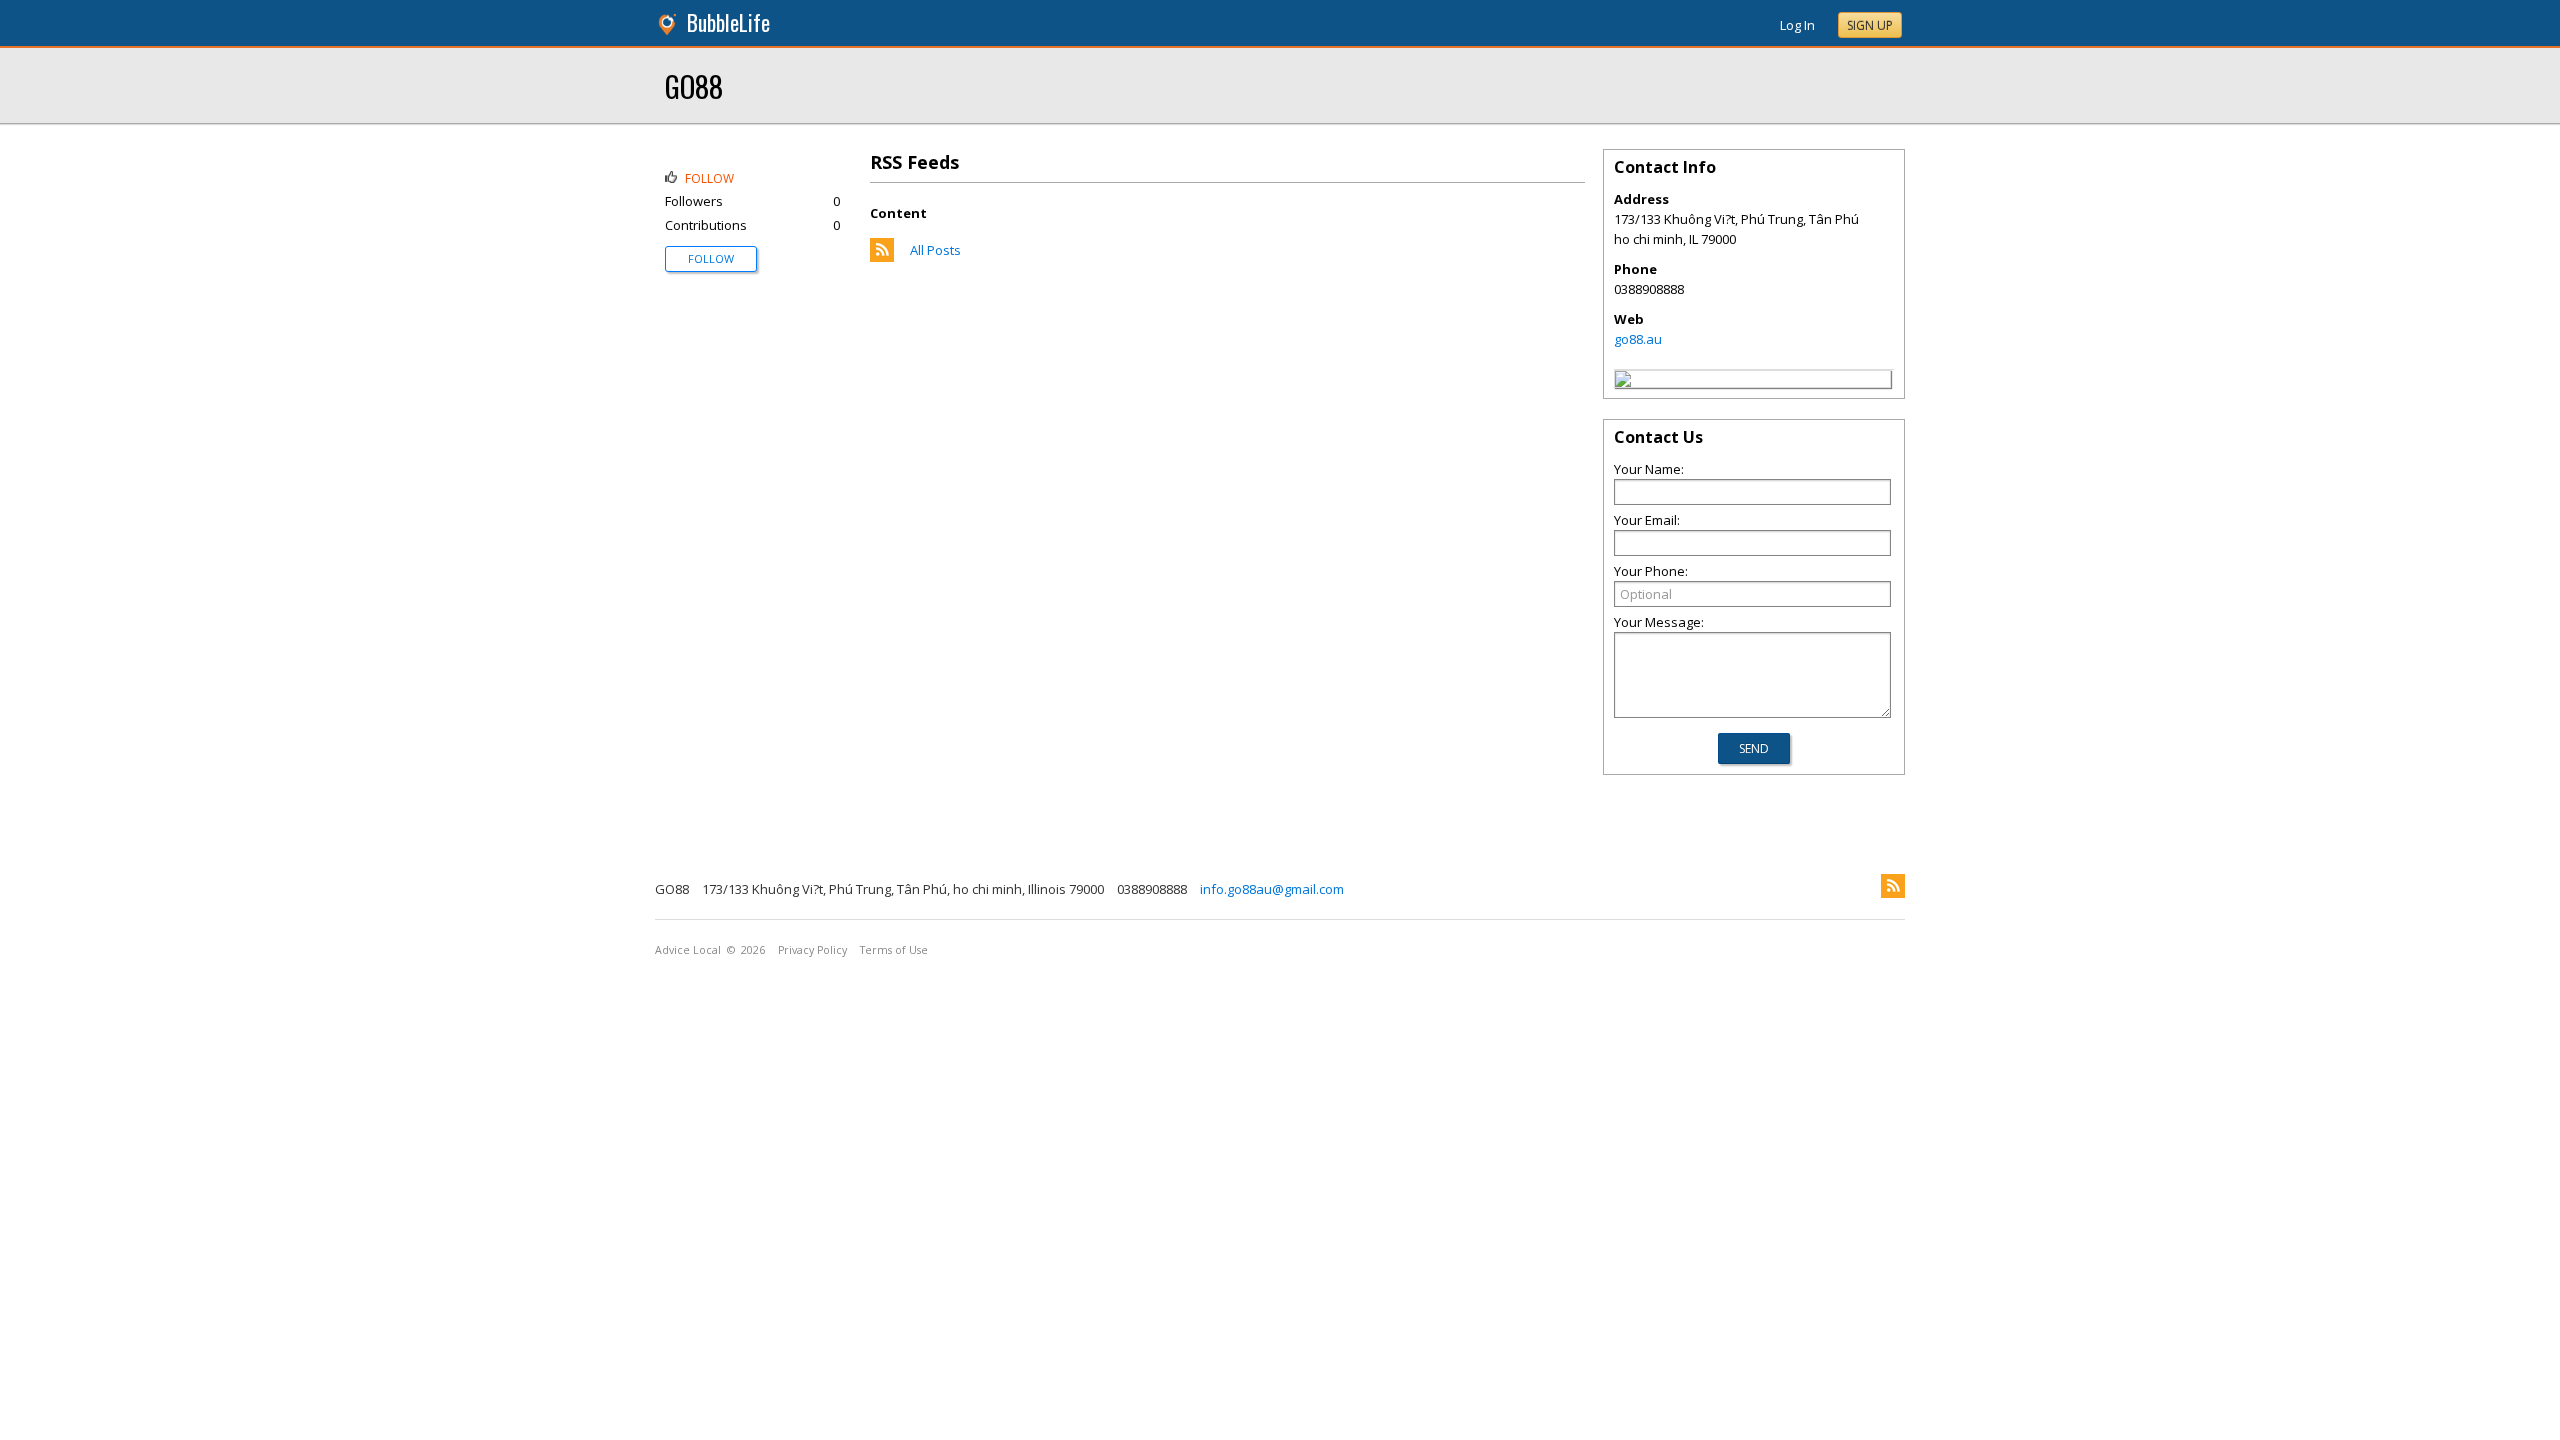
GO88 (694, 85)
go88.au (1638, 339)
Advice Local (688, 950)
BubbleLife (728, 22)
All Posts (935, 250)
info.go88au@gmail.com (1272, 889)
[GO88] (1623, 382)
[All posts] (882, 257)
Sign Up (1870, 25)
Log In (1797, 25)
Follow (711, 258)
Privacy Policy (812, 950)
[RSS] (1893, 886)
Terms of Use (894, 950)
